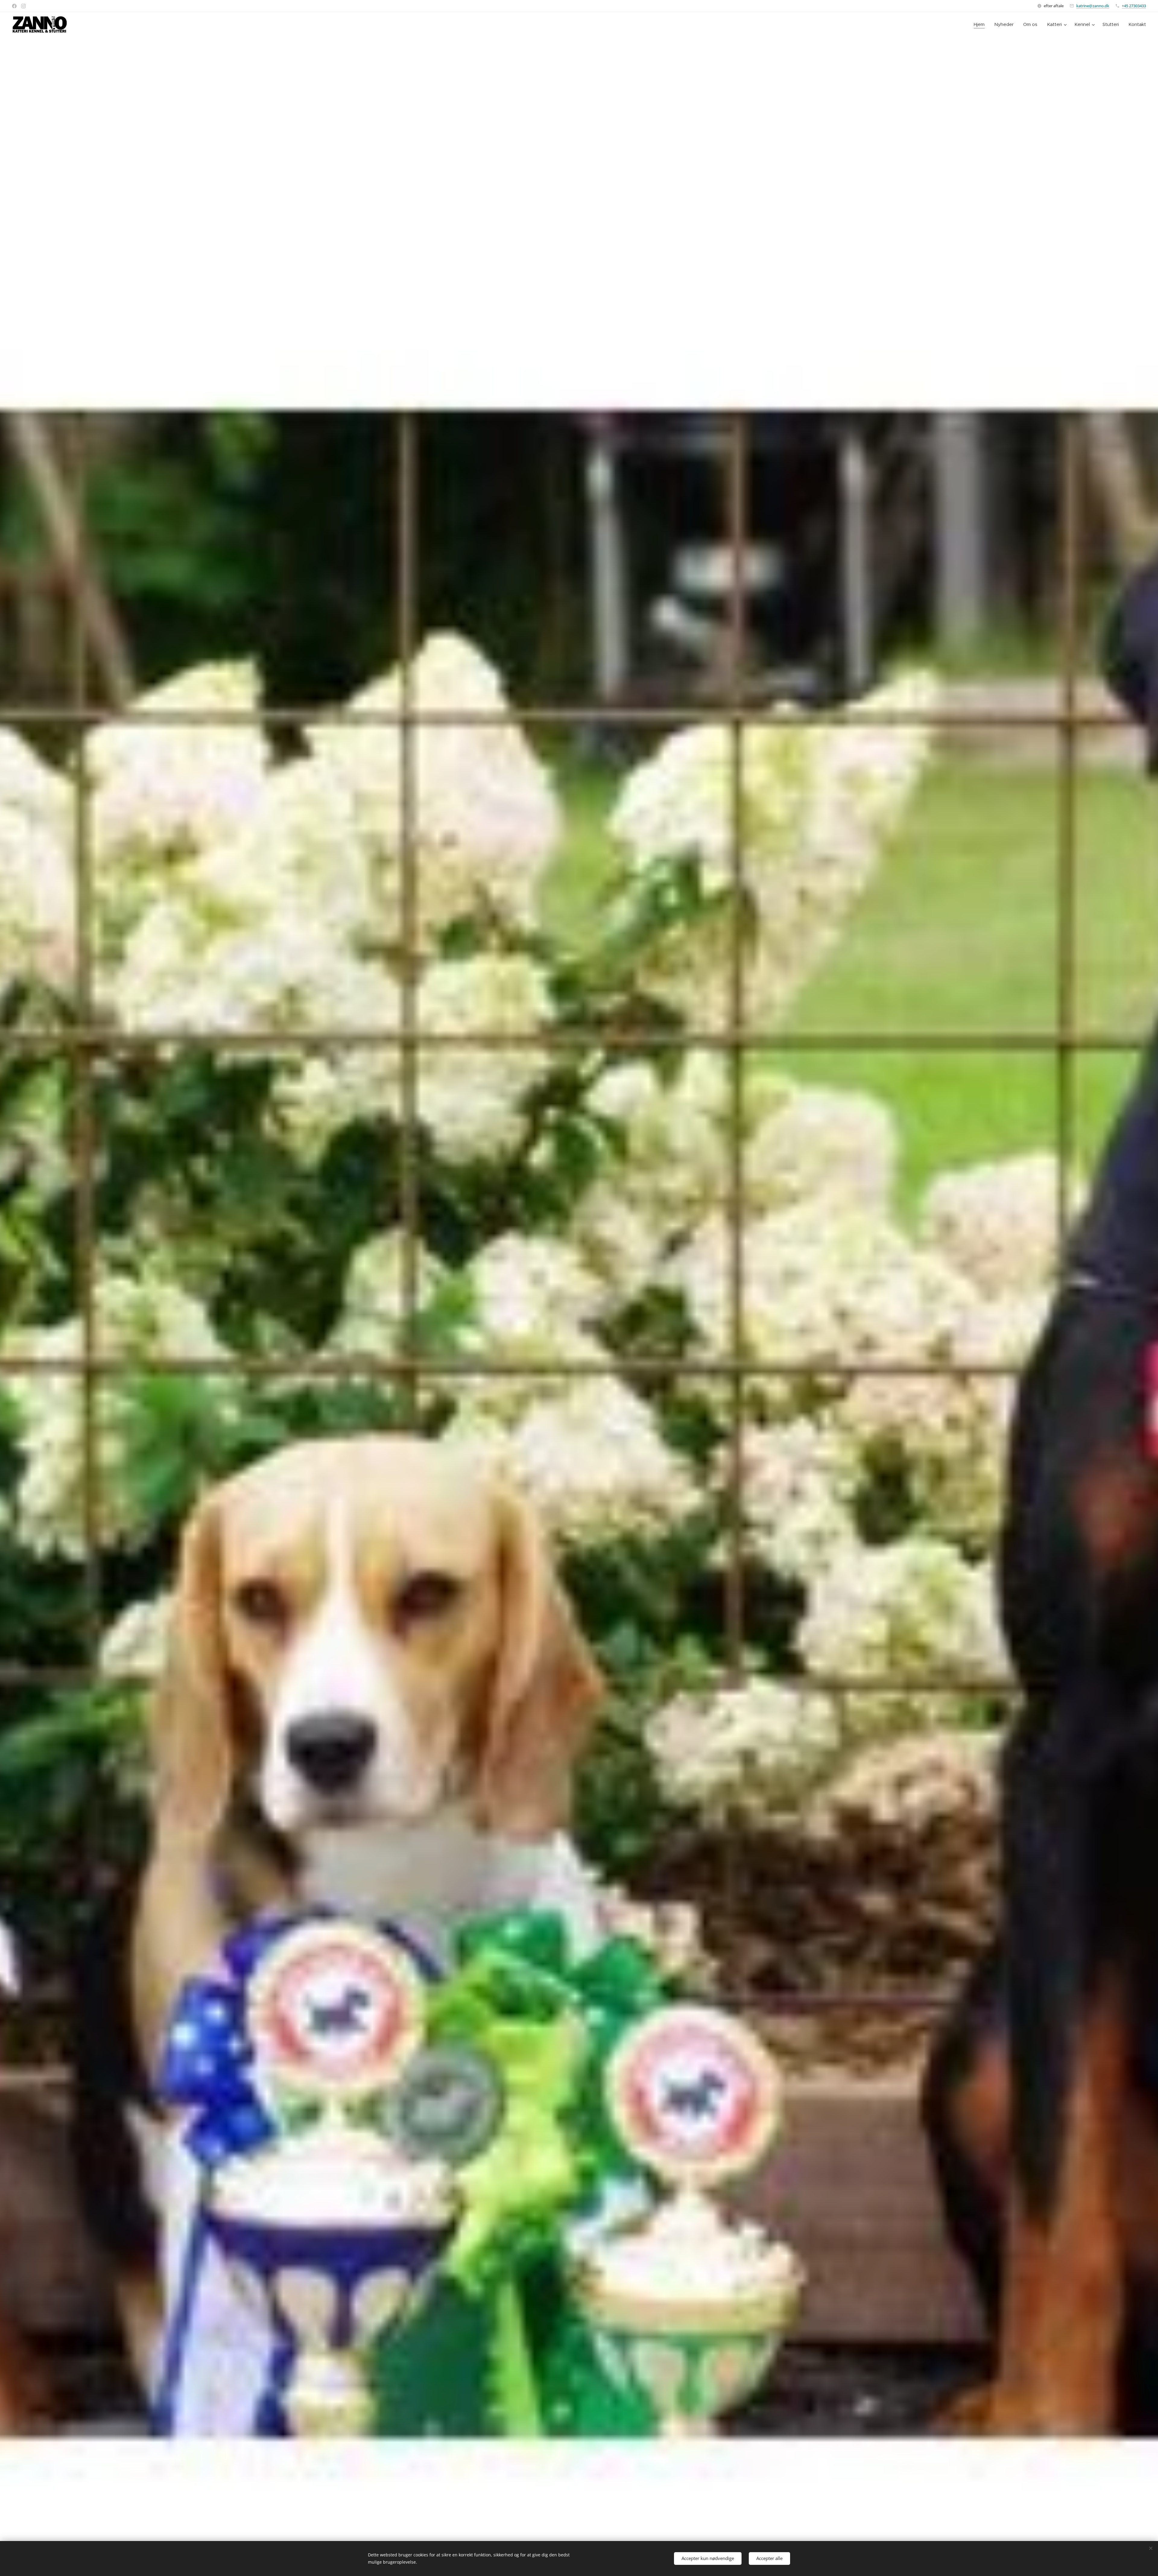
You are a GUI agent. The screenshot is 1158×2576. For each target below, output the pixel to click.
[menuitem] (981, 24)
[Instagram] (23, 6)
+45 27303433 (1134, 6)
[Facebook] (14, 6)
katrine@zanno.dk (1093, 6)
